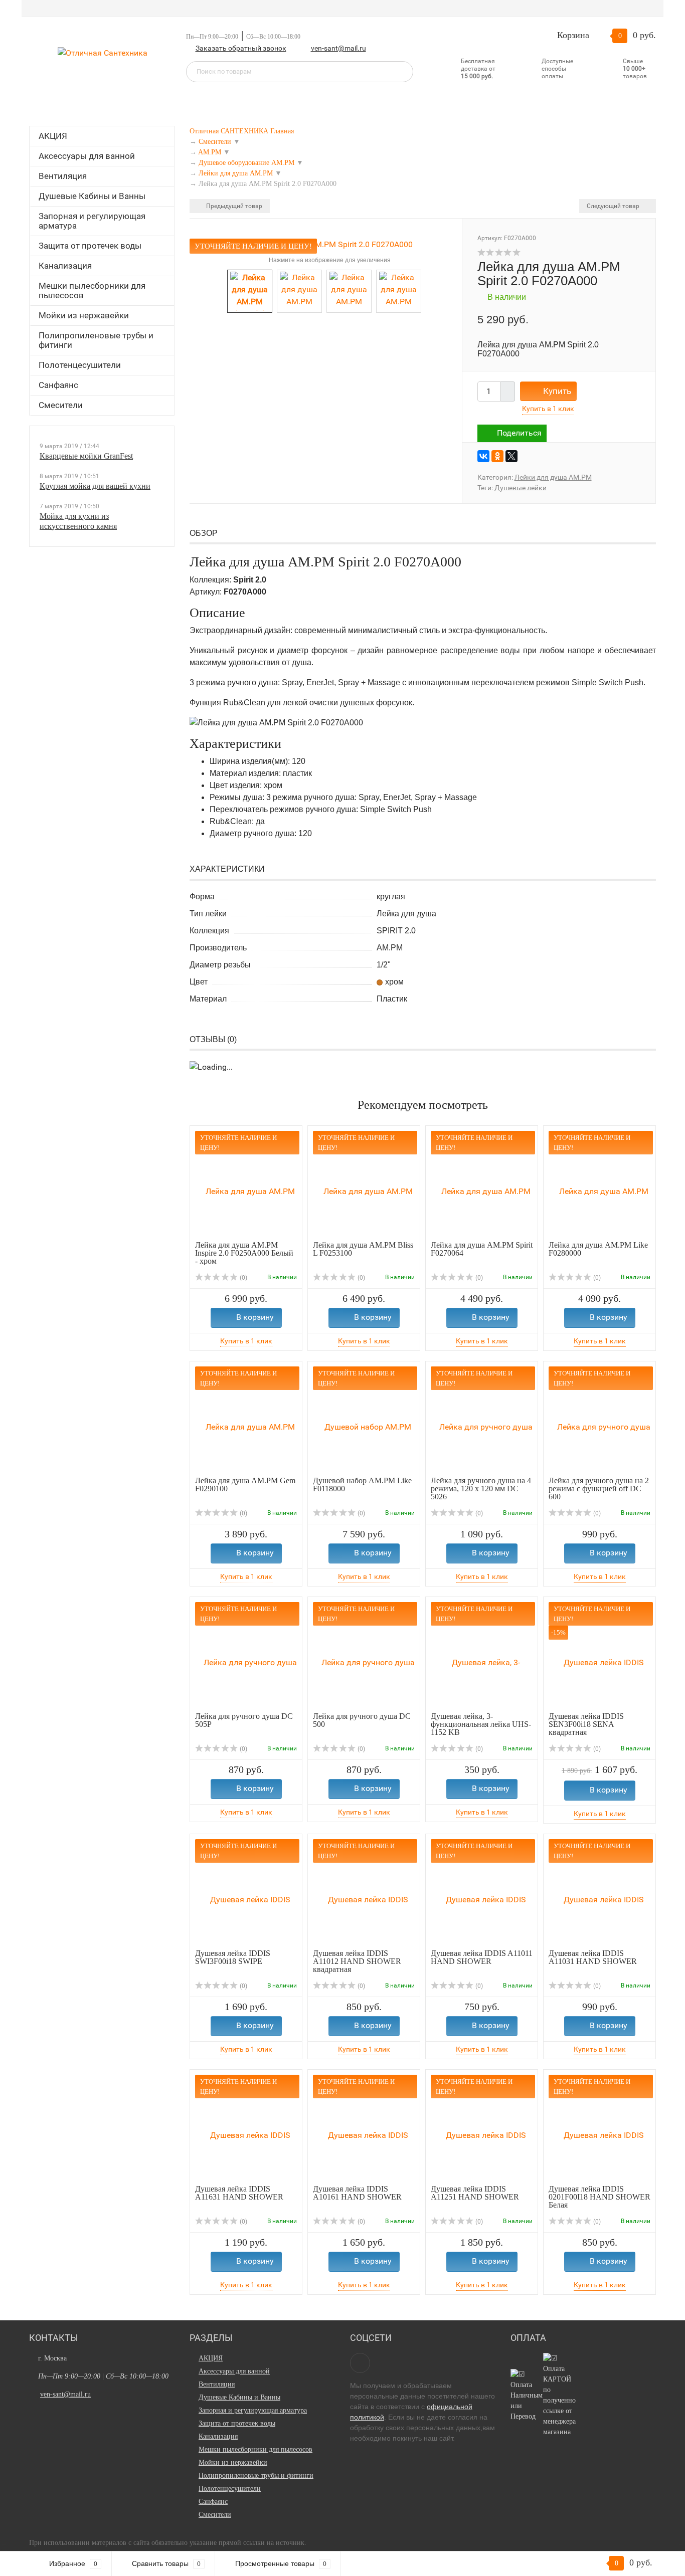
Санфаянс (58, 385)
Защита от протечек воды (90, 246)
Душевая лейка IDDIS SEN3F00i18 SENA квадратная (586, 1724)
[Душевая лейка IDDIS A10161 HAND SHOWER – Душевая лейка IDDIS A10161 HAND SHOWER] (364, 2130)
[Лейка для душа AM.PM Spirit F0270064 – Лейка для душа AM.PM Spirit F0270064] (482, 1186)
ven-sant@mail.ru (338, 48)
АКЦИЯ (53, 136)
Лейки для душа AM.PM (553, 477)
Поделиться (519, 433)
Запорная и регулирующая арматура (92, 221)
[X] (511, 456)
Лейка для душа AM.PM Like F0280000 (598, 1249)
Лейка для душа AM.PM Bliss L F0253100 (363, 1249)
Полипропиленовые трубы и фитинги (96, 340)
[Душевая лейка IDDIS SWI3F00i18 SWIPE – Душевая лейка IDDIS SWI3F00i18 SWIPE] (246, 1894)
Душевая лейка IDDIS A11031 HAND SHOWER (593, 1957)
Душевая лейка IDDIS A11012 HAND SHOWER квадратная (357, 1961)
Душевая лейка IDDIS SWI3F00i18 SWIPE (233, 1957)
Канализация (65, 266)
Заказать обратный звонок (241, 48)
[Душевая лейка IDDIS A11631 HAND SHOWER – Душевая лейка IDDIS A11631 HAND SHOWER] (246, 2130)
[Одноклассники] (497, 456)
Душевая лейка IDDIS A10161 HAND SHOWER (357, 2193)
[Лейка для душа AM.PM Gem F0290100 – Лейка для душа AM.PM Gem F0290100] (246, 1421)
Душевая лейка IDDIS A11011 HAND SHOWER (482, 1957)
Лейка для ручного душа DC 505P (244, 1720)
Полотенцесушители (80, 365)
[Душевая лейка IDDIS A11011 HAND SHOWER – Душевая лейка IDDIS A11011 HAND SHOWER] (482, 1894)
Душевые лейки (521, 488)
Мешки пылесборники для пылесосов (92, 290)
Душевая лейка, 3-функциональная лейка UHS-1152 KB (481, 1724)
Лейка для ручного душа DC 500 (362, 1720)
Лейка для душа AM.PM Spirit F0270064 (482, 1249)
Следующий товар (614, 206)
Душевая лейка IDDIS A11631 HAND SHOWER (239, 2193)
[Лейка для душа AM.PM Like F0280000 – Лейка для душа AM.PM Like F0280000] (600, 1186)
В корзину (255, 1317)
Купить (557, 391)
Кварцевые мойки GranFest (86, 456)
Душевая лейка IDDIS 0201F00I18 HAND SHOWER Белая (600, 2197)
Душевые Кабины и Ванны (92, 196)
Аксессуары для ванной (87, 156)
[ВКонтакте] (483, 456)
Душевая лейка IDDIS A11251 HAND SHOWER (475, 2193)
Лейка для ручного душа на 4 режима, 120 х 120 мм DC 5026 (481, 1489)
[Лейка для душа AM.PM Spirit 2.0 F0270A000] (326, 244)
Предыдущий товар (233, 206)
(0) (243, 1278)
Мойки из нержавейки (84, 315)
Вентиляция (63, 176)
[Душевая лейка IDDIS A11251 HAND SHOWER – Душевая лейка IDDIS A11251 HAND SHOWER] (482, 2130)
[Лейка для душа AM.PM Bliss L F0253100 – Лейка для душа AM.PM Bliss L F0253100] (364, 1186)
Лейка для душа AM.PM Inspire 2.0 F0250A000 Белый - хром (244, 1253)
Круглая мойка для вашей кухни (95, 486)
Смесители (61, 405)
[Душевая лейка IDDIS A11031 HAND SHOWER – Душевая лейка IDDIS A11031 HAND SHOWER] (600, 1894)
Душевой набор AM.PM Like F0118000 (362, 1484)
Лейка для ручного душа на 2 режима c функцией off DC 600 (599, 1489)
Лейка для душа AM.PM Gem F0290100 (245, 1484)
